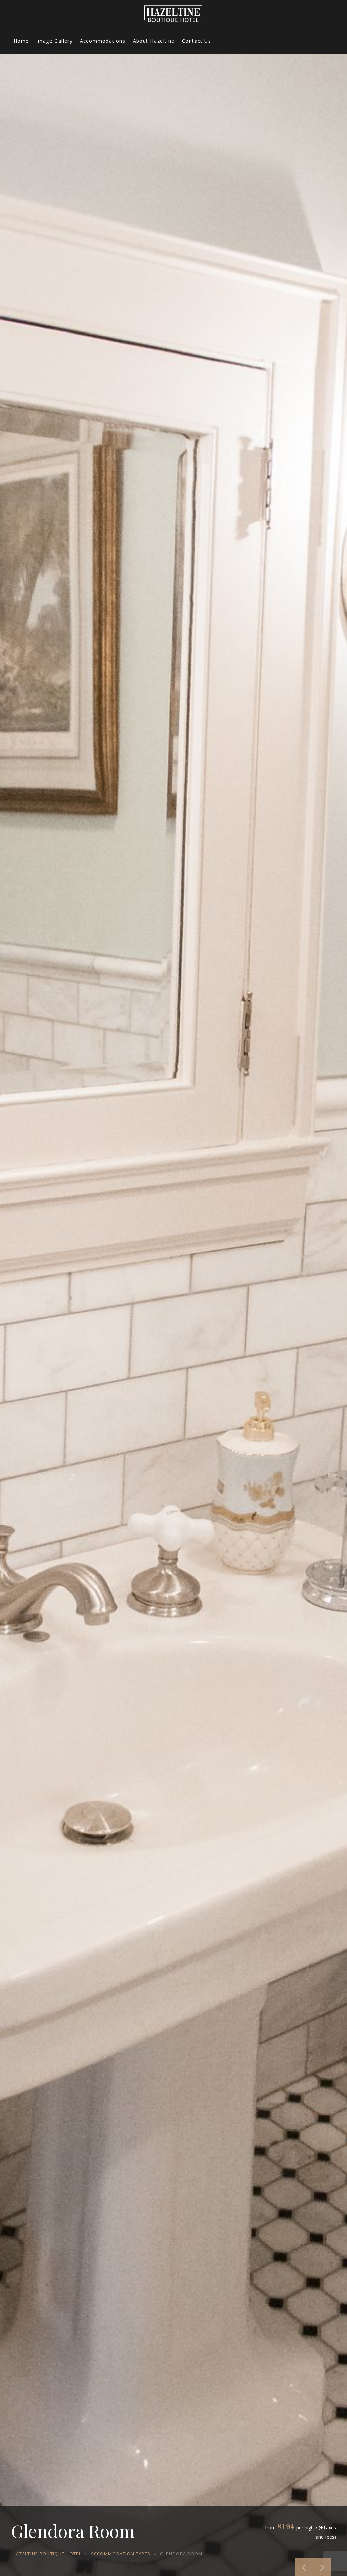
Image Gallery (54, 41)
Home (21, 41)
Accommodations (103, 41)
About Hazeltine (154, 41)
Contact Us (197, 41)
